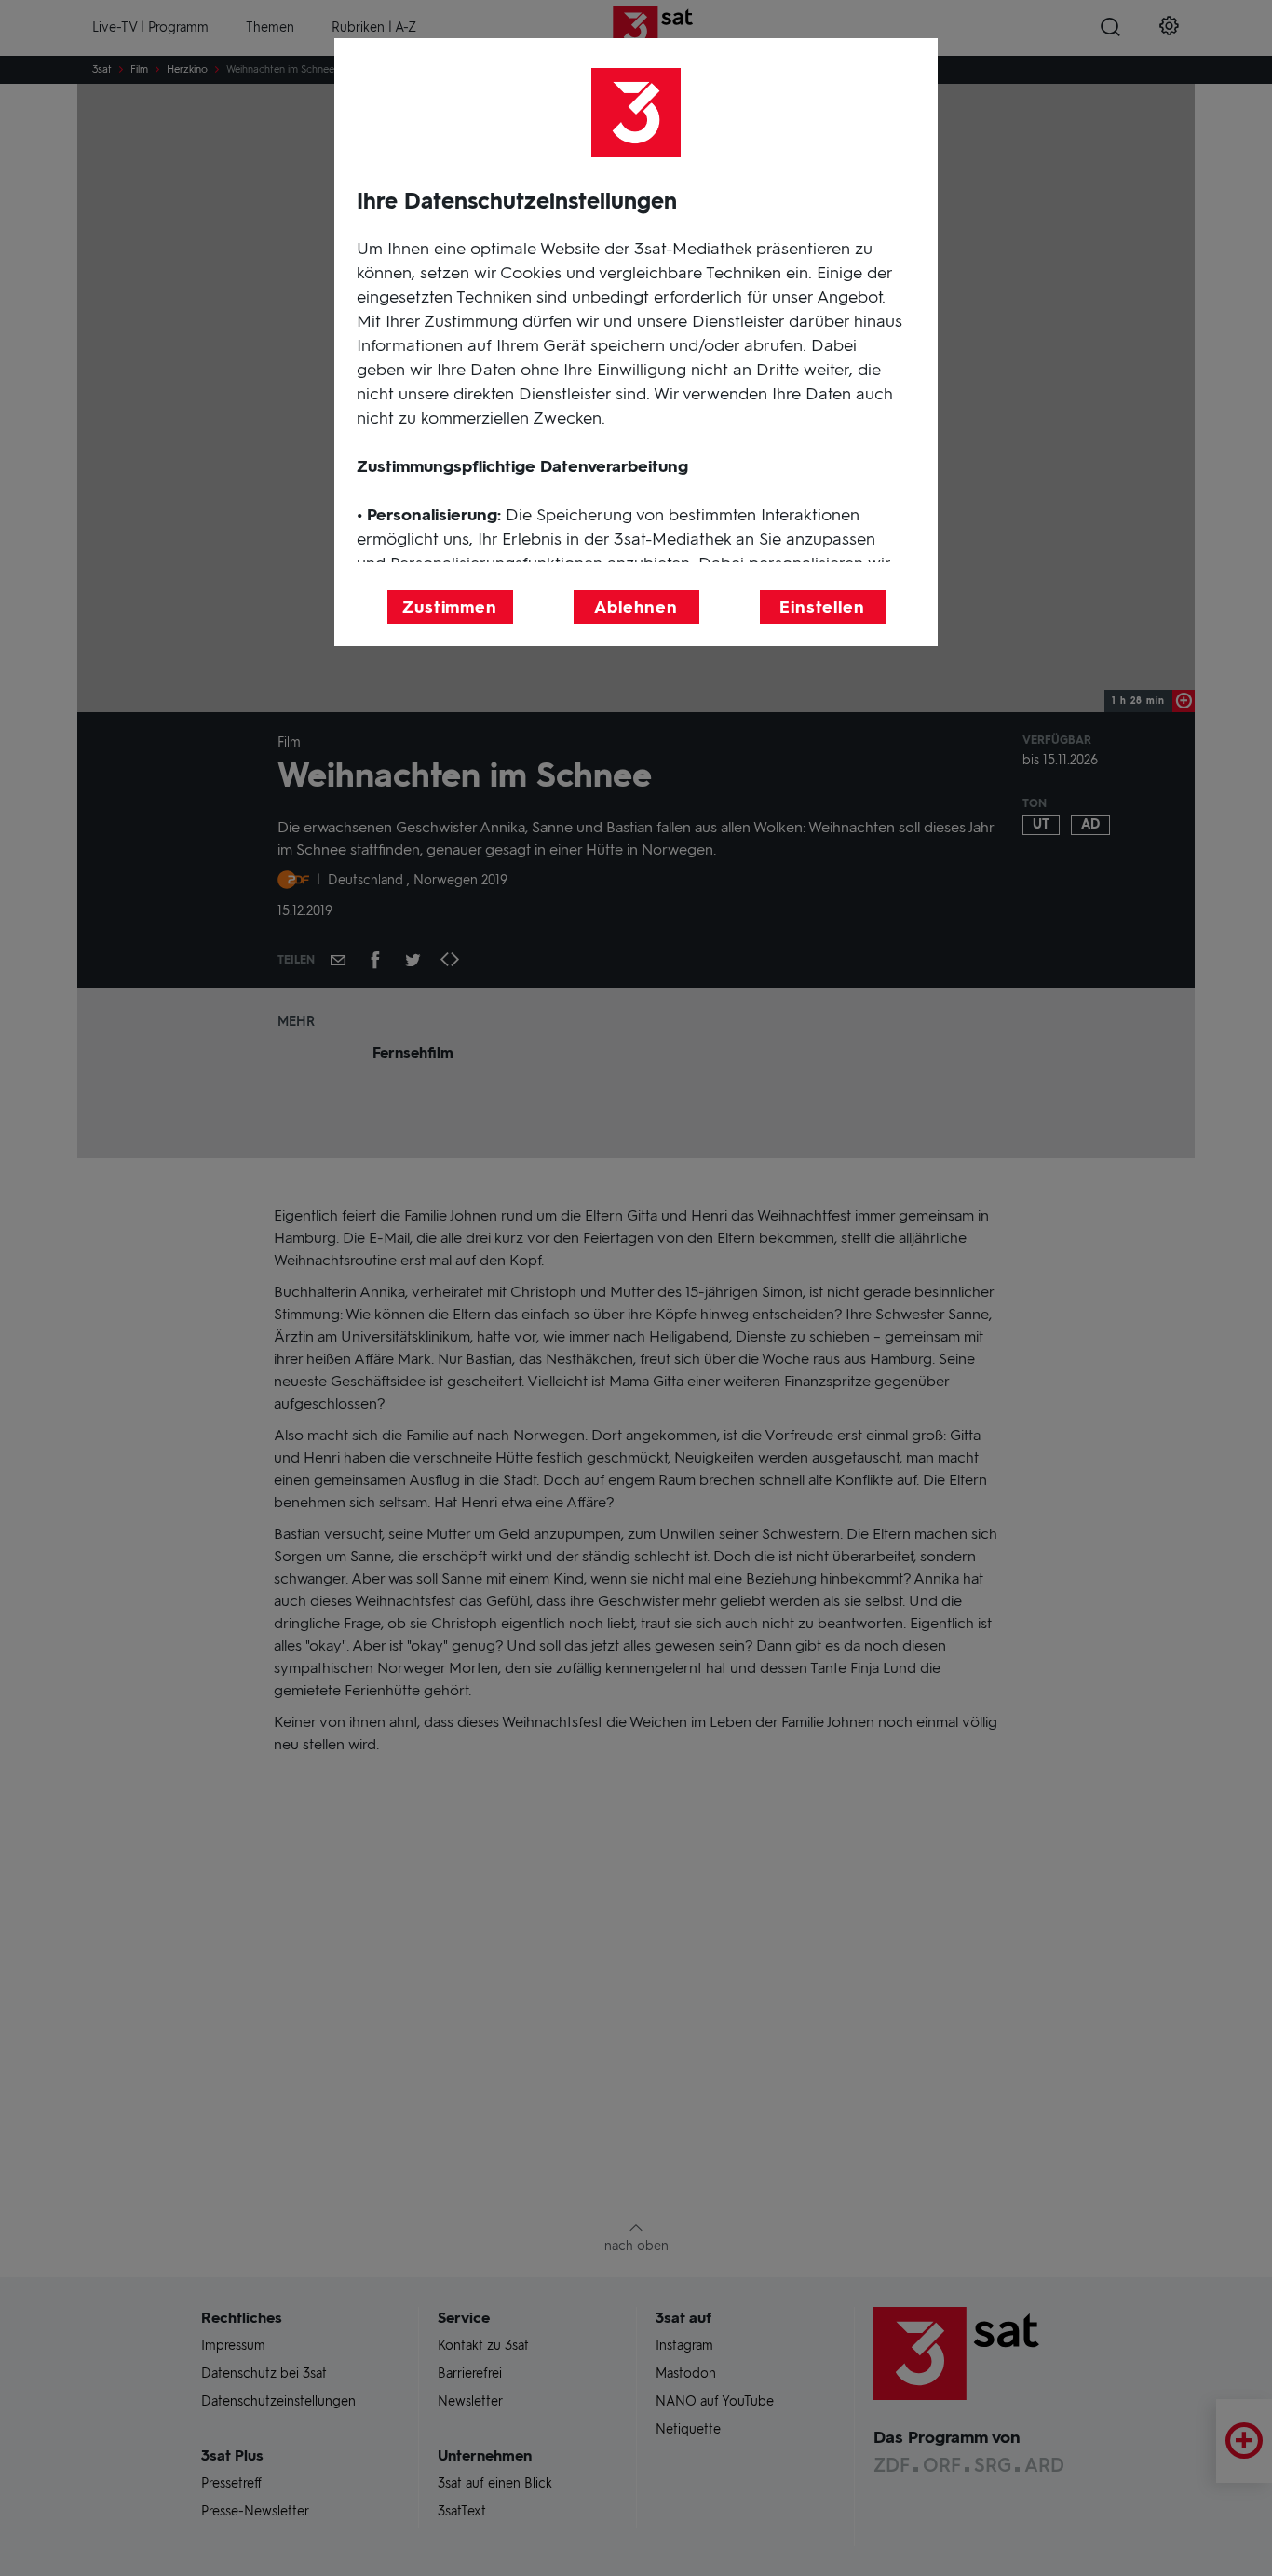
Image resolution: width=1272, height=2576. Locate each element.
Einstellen (822, 607)
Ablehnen (636, 607)
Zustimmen (450, 607)
